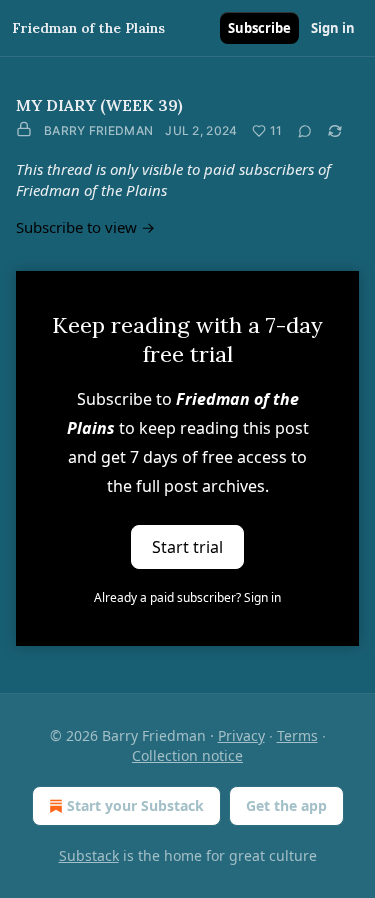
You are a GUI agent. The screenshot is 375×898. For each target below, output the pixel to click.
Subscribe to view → (85, 227)
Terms (297, 735)
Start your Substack (135, 805)
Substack (89, 855)
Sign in (333, 28)
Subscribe (259, 28)
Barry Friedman (98, 130)
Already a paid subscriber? (187, 597)
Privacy (241, 735)
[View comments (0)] (305, 131)
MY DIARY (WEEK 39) (99, 105)
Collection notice (187, 755)
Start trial (187, 547)
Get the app (286, 805)
